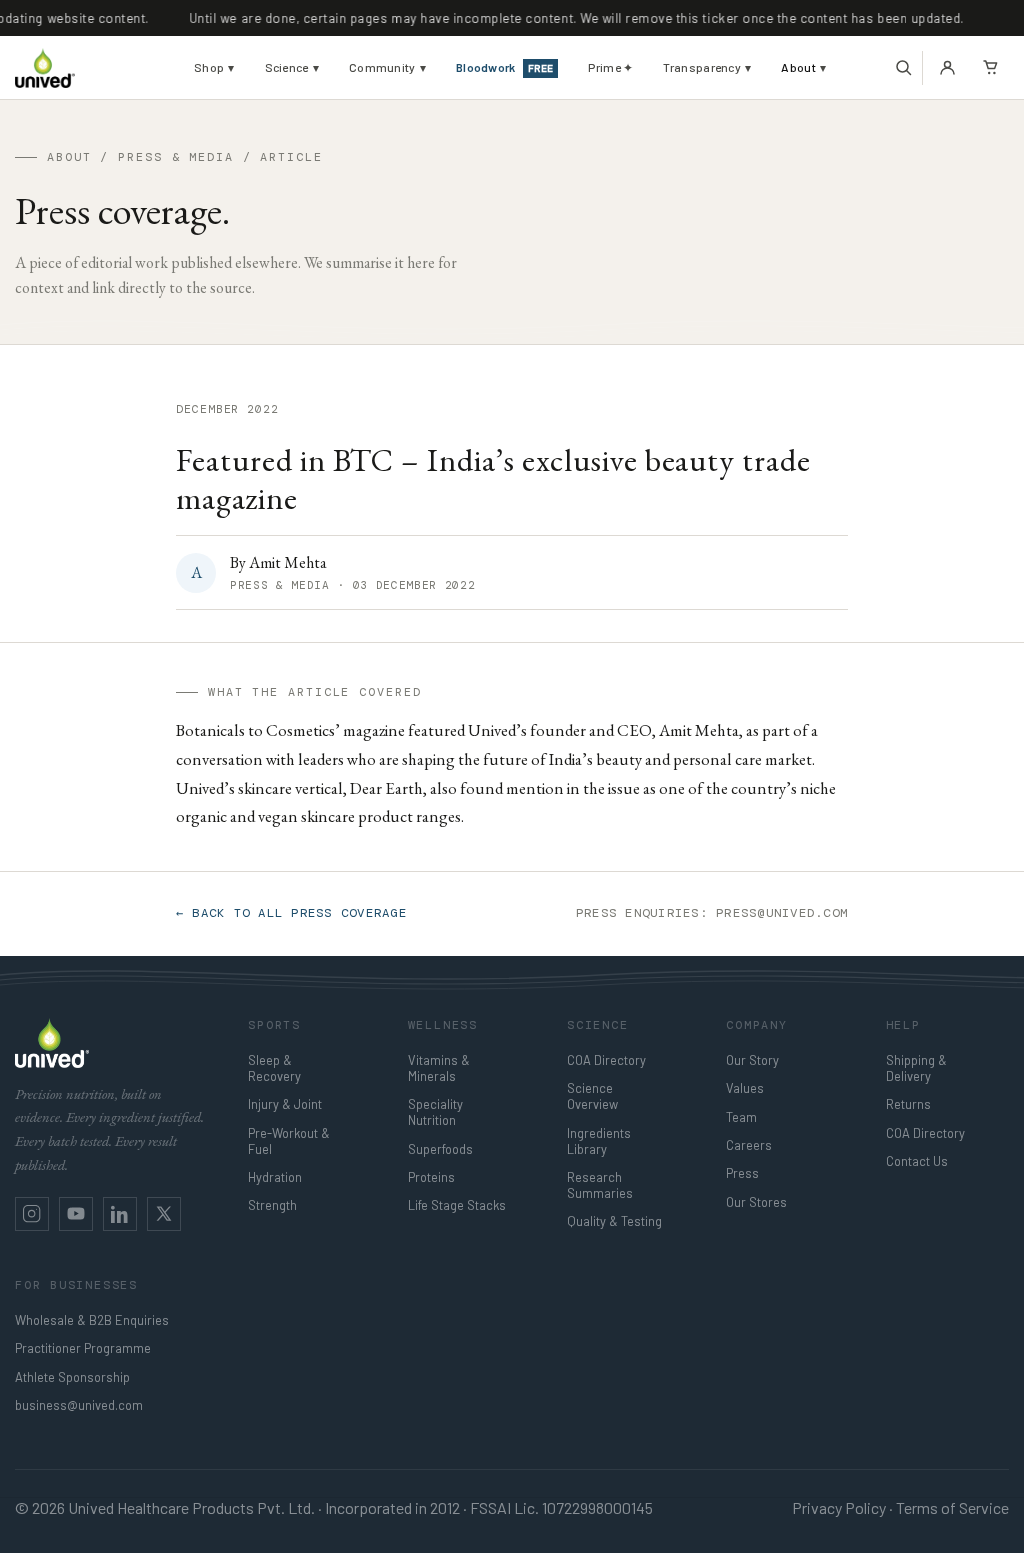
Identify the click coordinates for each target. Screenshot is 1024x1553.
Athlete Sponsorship (72, 1377)
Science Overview (592, 1096)
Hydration (275, 1177)
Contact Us (917, 1161)
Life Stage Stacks (457, 1205)
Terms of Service (952, 1507)
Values (745, 1088)
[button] (903, 68)
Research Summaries (600, 1185)
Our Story (752, 1060)
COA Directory (606, 1060)
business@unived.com (79, 1405)
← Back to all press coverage (291, 913)
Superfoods (440, 1149)
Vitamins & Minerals (439, 1068)
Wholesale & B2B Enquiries (92, 1320)
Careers (749, 1145)
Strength (272, 1205)
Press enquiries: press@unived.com (712, 913)
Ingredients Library (599, 1141)
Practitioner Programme (83, 1348)
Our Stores (756, 1202)
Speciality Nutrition (435, 1112)
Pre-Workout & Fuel (289, 1141)
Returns (908, 1104)
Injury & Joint (285, 1104)
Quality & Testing (614, 1221)
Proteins (431, 1177)
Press (742, 1173)
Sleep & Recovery (274, 1068)
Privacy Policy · (842, 1507)
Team (741, 1117)
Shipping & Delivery (916, 1068)
